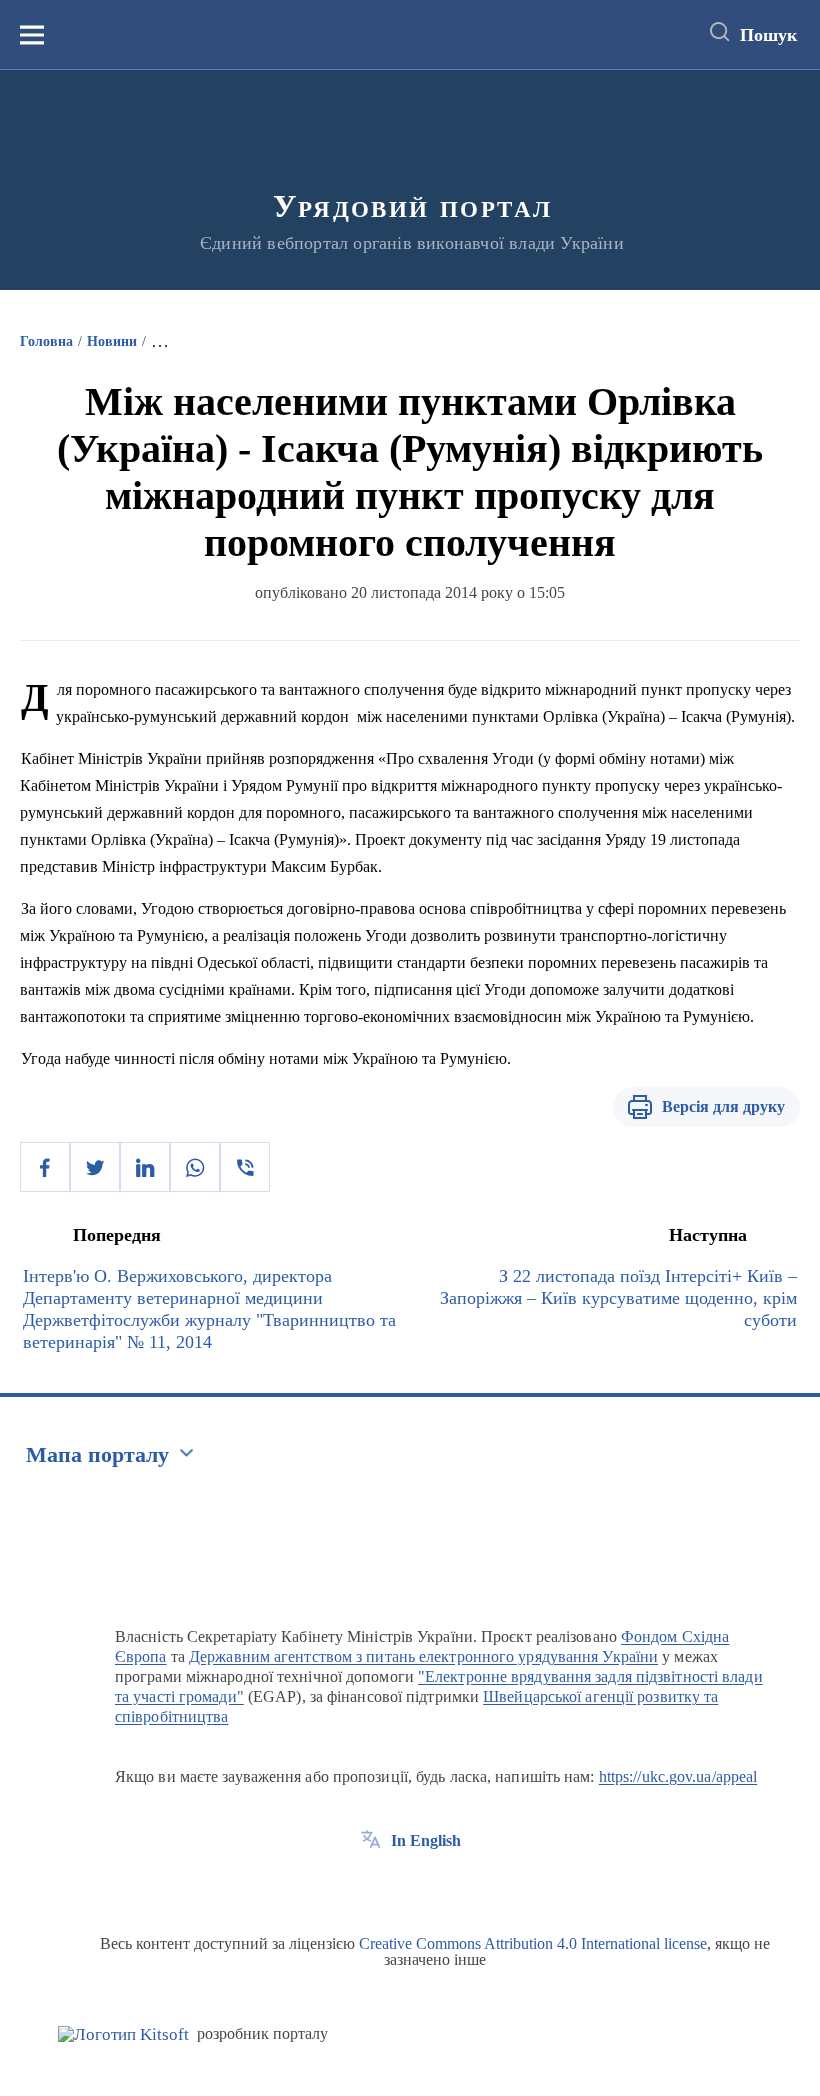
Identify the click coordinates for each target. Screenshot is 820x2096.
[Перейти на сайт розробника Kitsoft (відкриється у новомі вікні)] (123, 2034)
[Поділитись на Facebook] (45, 1167)
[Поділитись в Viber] (245, 1167)
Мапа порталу (97, 1454)
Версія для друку (723, 1106)
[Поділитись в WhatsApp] (195, 1167)
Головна (46, 341)
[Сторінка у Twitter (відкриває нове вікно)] (408, 1886)
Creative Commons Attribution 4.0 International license (533, 1943)
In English (426, 1840)
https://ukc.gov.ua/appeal (678, 1776)
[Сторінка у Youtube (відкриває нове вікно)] (445, 1886)
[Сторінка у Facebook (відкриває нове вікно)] (371, 1886)
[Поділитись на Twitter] (95, 1167)
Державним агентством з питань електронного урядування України (423, 1656)
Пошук (768, 35)
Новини (112, 341)
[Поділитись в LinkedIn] (145, 1167)
